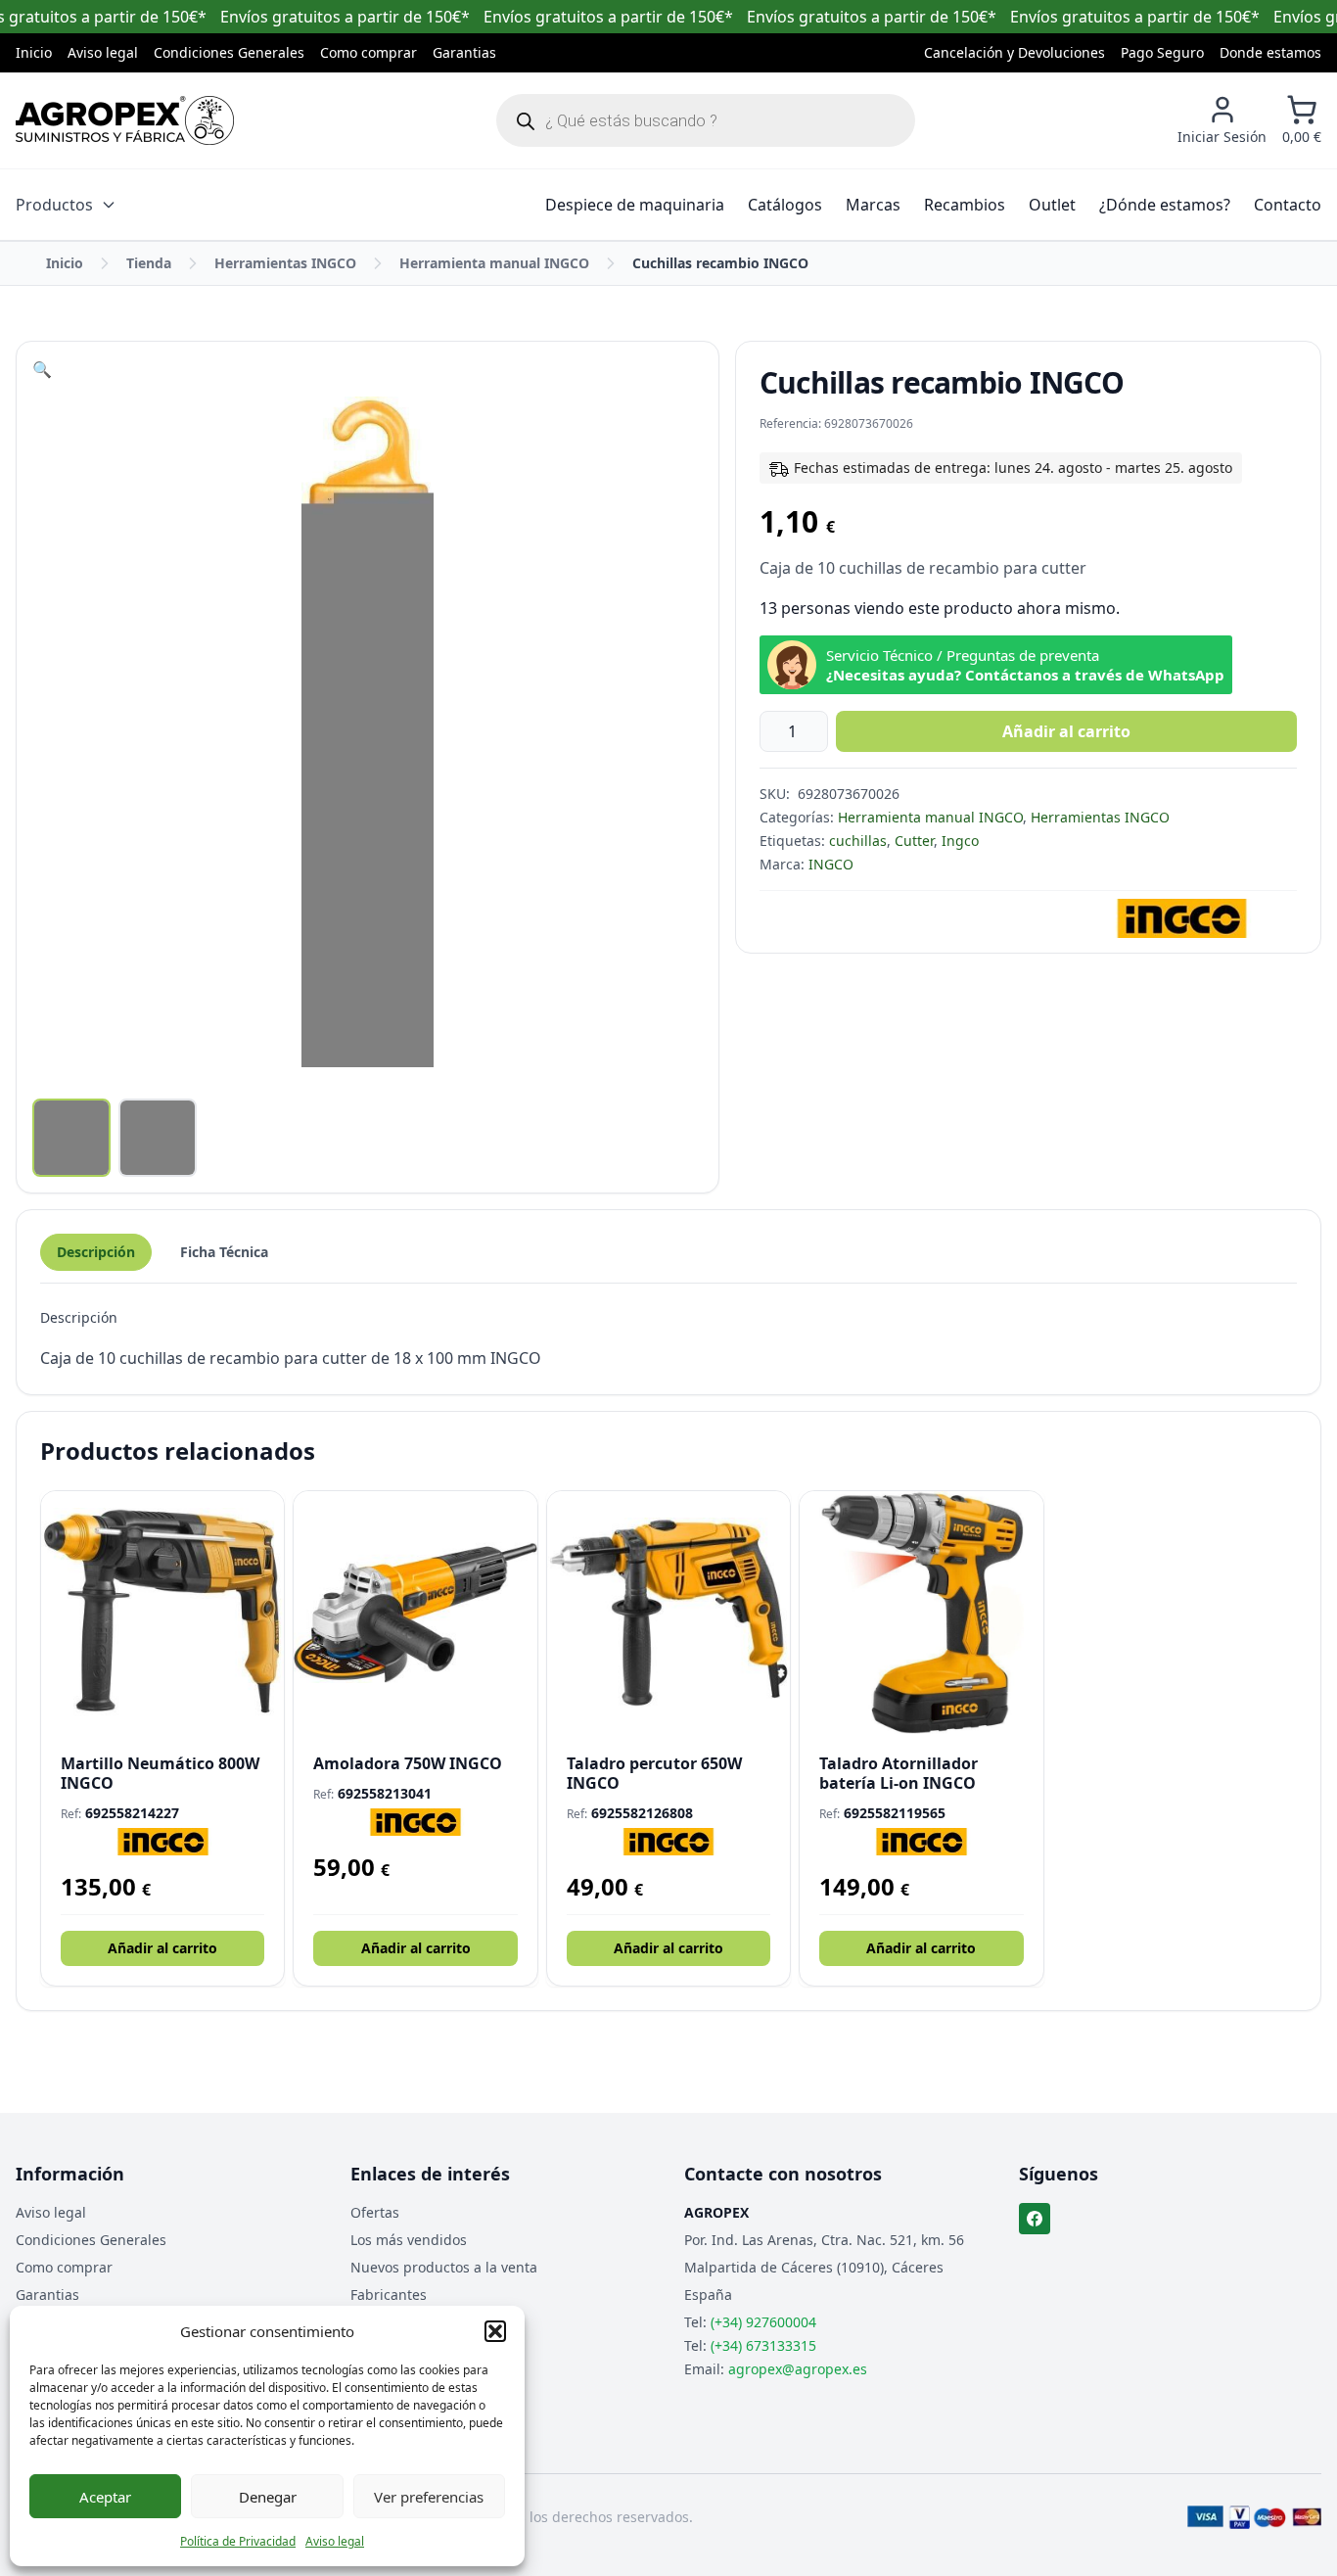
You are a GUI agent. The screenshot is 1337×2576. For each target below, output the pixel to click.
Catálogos (785, 205)
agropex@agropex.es (798, 2369)
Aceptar (105, 2497)
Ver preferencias (429, 2497)
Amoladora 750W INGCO (408, 1763)
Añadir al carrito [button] (162, 1948)
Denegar (268, 2497)
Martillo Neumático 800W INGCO (160, 1773)
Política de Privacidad (238, 2541)
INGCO (831, 864)
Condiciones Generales (229, 52)
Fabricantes (389, 2295)
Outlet (1052, 205)
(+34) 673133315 (763, 2345)
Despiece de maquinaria (635, 205)
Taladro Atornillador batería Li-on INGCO (899, 1773)
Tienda (149, 263)
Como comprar (369, 52)
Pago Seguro (1162, 52)
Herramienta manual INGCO (494, 263)
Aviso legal (335, 2541)
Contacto (1288, 205)
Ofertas (375, 2212)
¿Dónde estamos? (1165, 205)
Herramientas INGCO (285, 263)
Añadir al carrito (1066, 731)
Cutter (914, 841)
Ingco (960, 841)
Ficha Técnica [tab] (224, 1252)
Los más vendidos (409, 2240)
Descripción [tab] (96, 1252)
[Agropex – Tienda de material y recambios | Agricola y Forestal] (125, 120)
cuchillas (858, 841)
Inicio (34, 52)
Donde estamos (1270, 52)
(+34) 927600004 (763, 2322)
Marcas (873, 205)
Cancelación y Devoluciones (1014, 52)
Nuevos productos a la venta (444, 2267)
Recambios (965, 205)
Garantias (464, 52)
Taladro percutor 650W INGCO (654, 1773)
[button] (495, 2331)
